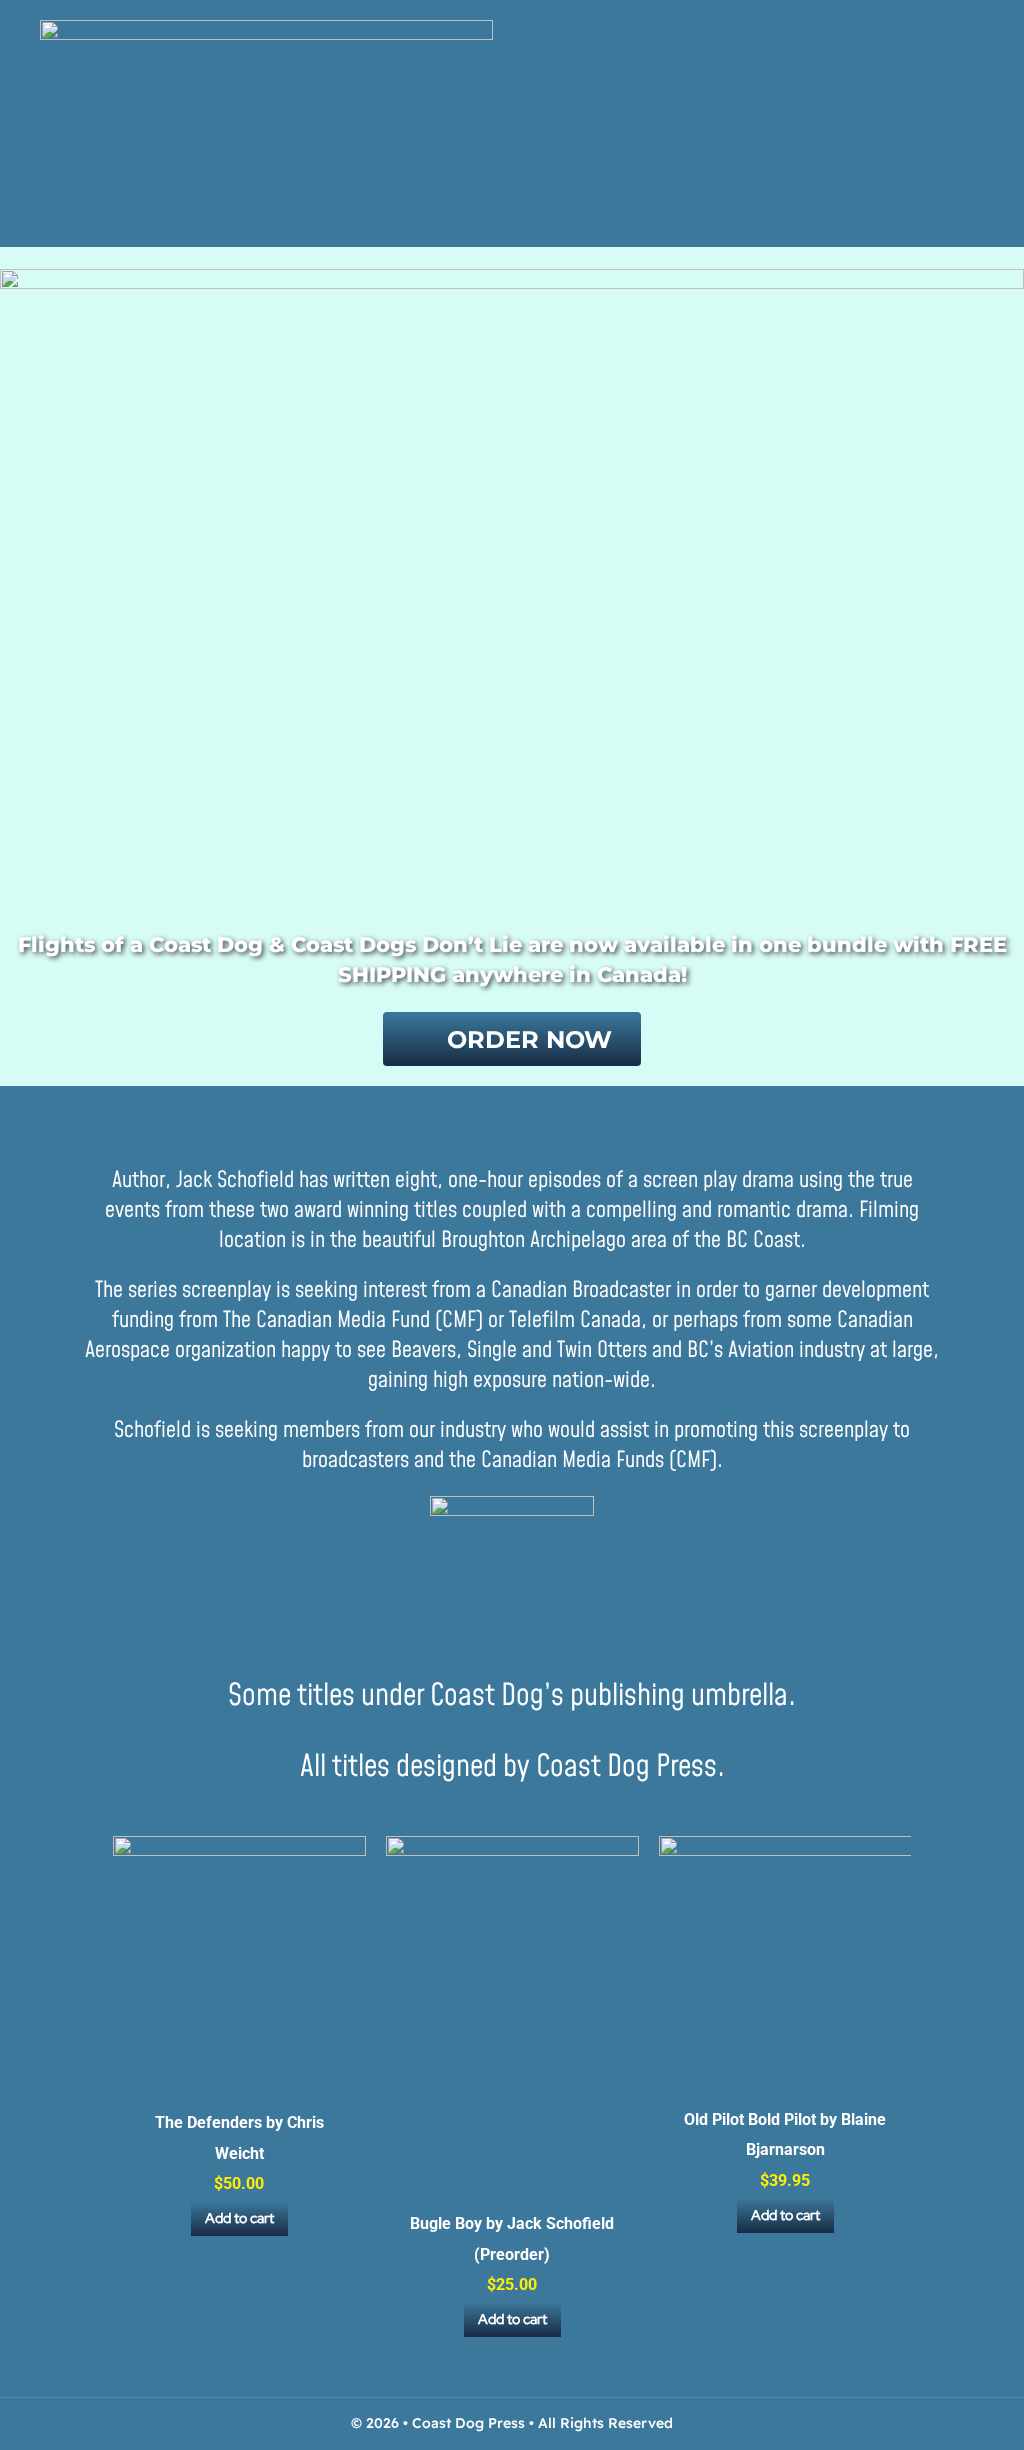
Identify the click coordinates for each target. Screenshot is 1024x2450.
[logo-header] (266, 28)
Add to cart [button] (239, 2218)
